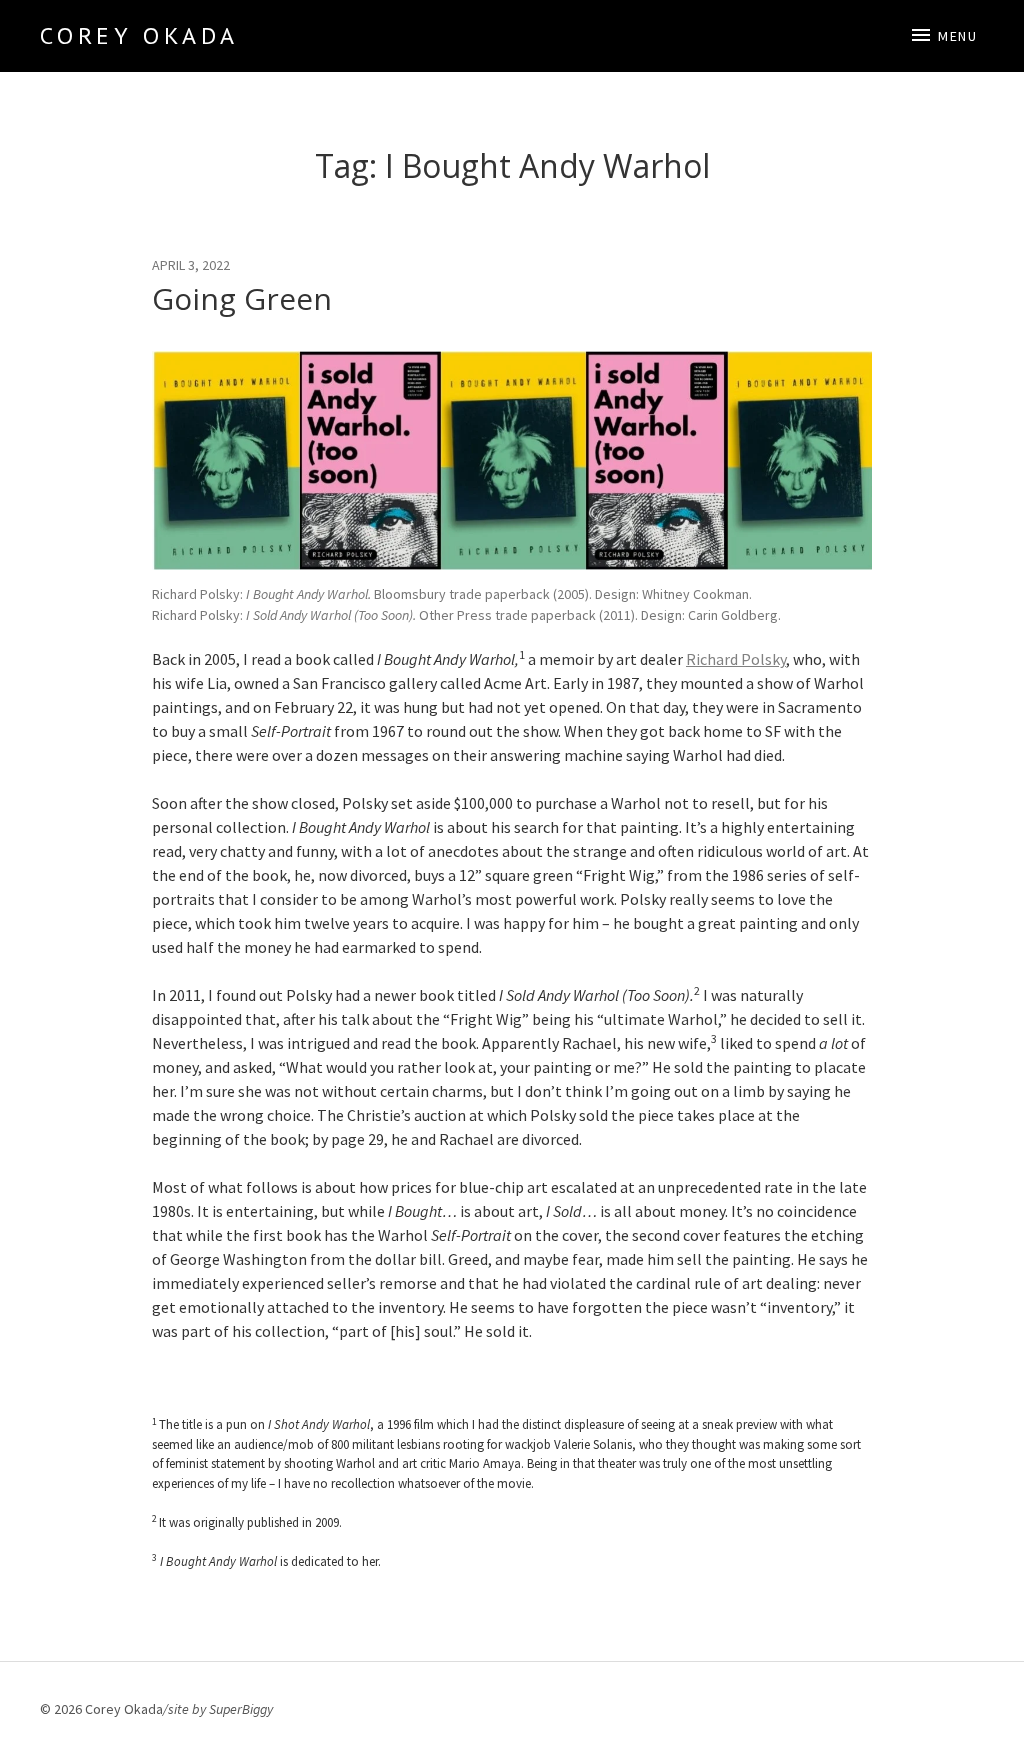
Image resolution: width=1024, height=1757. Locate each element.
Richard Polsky (736, 659)
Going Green (242, 298)
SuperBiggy (241, 1709)
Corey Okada (139, 35)
